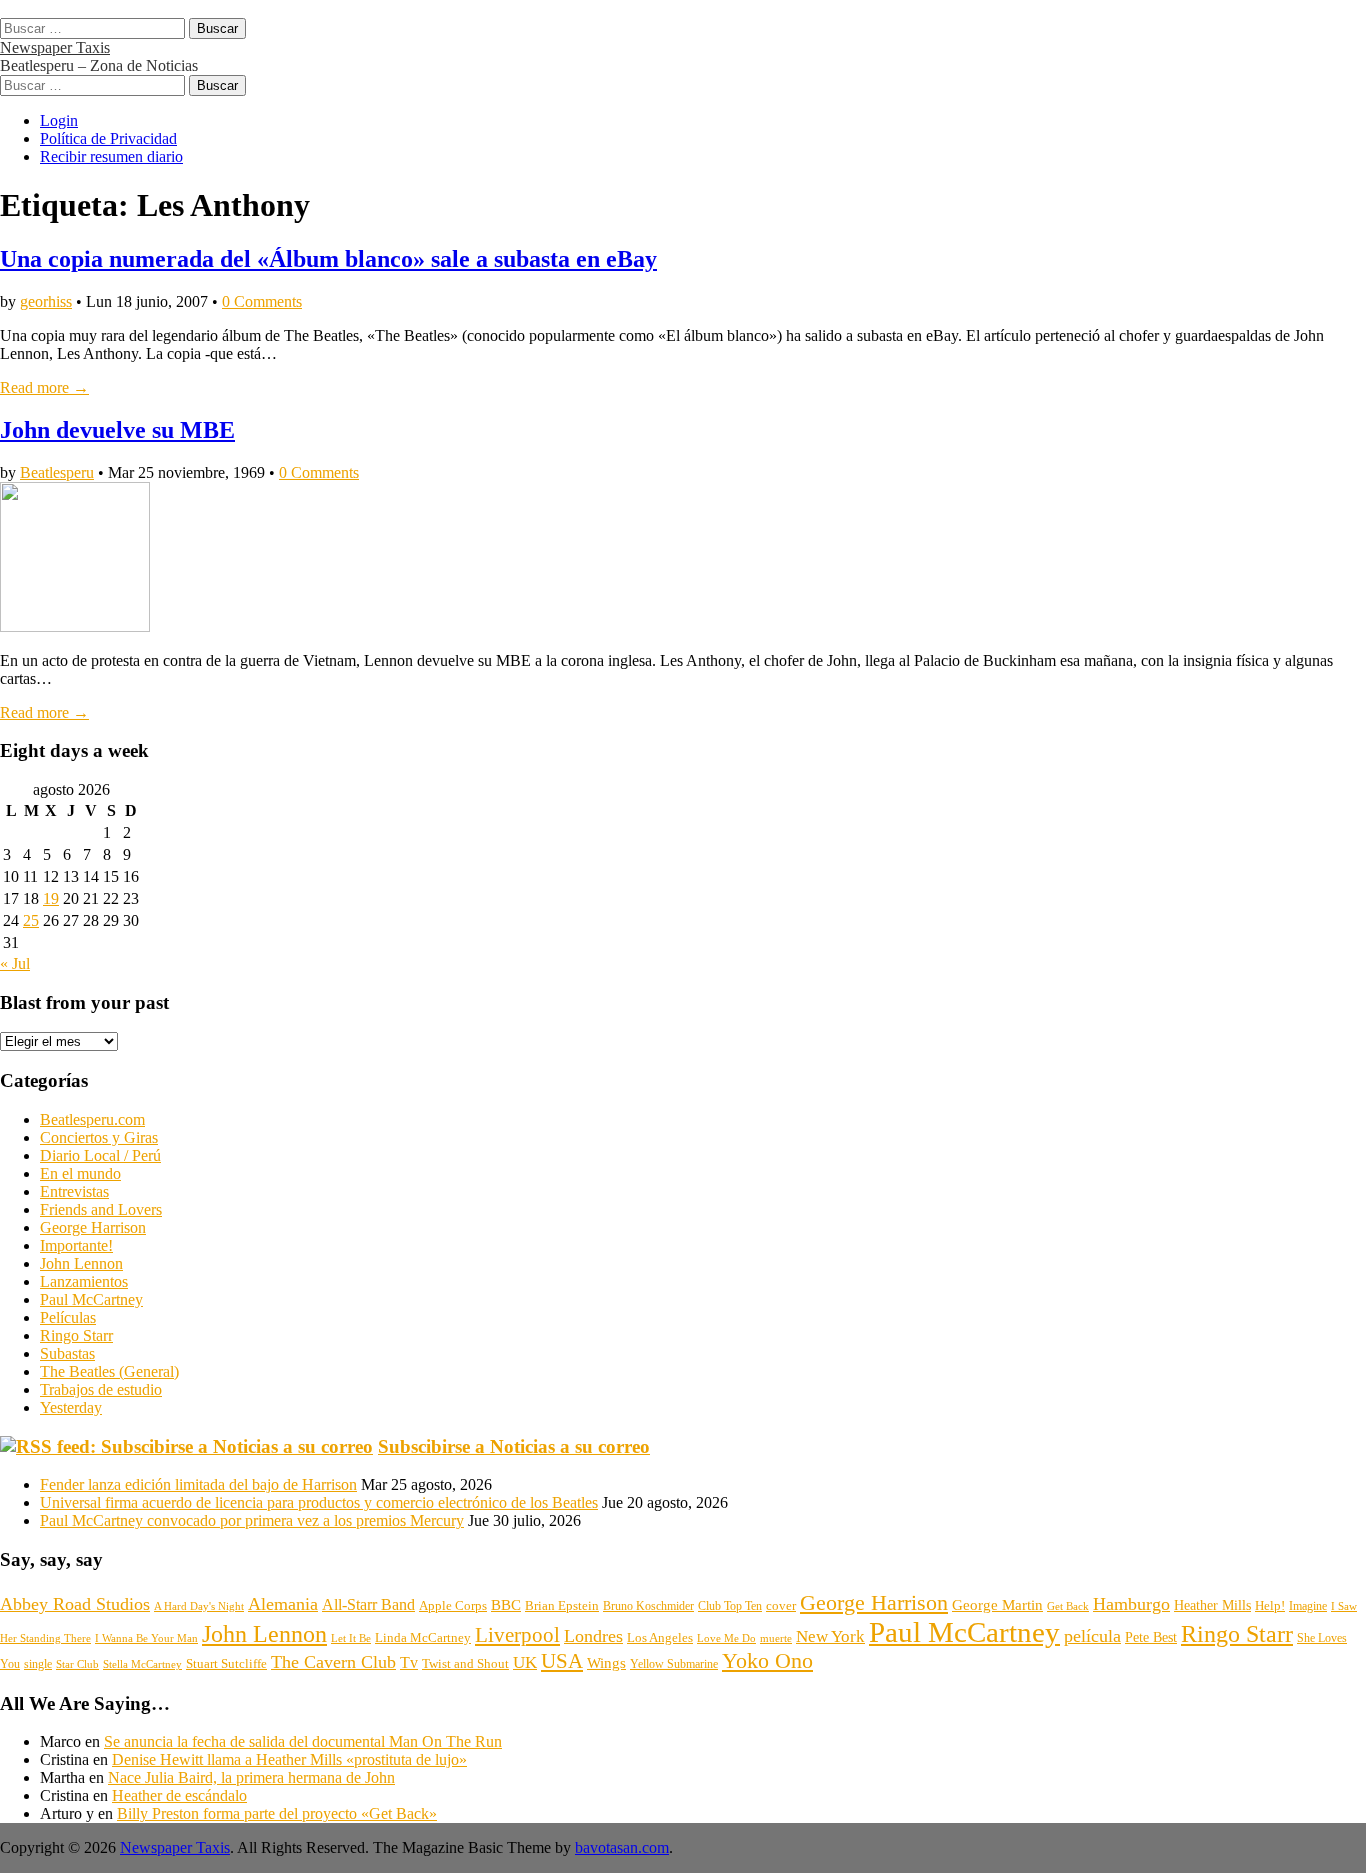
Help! (1270, 1606)
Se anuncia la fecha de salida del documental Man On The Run (303, 1741)
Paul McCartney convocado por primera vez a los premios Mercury (252, 1520)
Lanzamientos (84, 1281)
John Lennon (81, 1263)
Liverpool (517, 1635)
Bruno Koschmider (648, 1606)
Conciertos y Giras (99, 1137)
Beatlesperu (57, 472)
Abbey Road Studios (75, 1604)
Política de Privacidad (108, 138)
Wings (606, 1663)
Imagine (1308, 1606)
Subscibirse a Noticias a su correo (514, 1446)
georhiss (46, 301)
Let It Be (351, 1638)
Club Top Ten (730, 1606)
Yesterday (71, 1407)
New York (830, 1636)
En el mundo (80, 1173)
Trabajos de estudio (101, 1389)
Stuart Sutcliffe (226, 1664)
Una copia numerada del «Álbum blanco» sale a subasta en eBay (328, 259)
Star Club (77, 1664)
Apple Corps (453, 1605)
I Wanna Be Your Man (146, 1638)
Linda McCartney (423, 1637)
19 (51, 898)
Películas (68, 1317)
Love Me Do (726, 1638)
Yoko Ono (767, 1661)
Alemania (283, 1604)
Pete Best (1151, 1637)
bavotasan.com (622, 1847)
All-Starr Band (368, 1604)
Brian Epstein (562, 1606)
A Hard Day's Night (199, 1606)
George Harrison (93, 1227)
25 (31, 920)
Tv (409, 1662)
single (38, 1664)
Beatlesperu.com (92, 1119)
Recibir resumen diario (111, 156)
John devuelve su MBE (117, 430)
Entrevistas (74, 1191)
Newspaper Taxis (55, 47)
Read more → (44, 387)
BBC (506, 1604)
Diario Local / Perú (100, 1155)
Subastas (67, 1353)
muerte (776, 1638)
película (1092, 1636)
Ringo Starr (76, 1335)
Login (59, 120)
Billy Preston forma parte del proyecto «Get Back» (277, 1813)
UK (525, 1662)
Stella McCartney (142, 1664)
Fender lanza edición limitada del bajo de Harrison (198, 1484)
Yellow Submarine (674, 1664)
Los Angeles (660, 1637)
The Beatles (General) (109, 1371)
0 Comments (262, 301)
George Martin (997, 1604)
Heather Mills (1212, 1605)
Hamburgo (1131, 1604)
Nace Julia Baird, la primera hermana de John (251, 1777)
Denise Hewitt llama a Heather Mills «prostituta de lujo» (289, 1759)
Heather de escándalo (179, 1795)
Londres (593, 1636)
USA (562, 1661)
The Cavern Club (333, 1662)
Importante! (76, 1245)
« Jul (15, 963)
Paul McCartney (91, 1299)
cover (781, 1605)
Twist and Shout (465, 1663)
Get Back (1068, 1606)
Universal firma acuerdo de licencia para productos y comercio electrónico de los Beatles (319, 1502)
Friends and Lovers (101, 1209)
